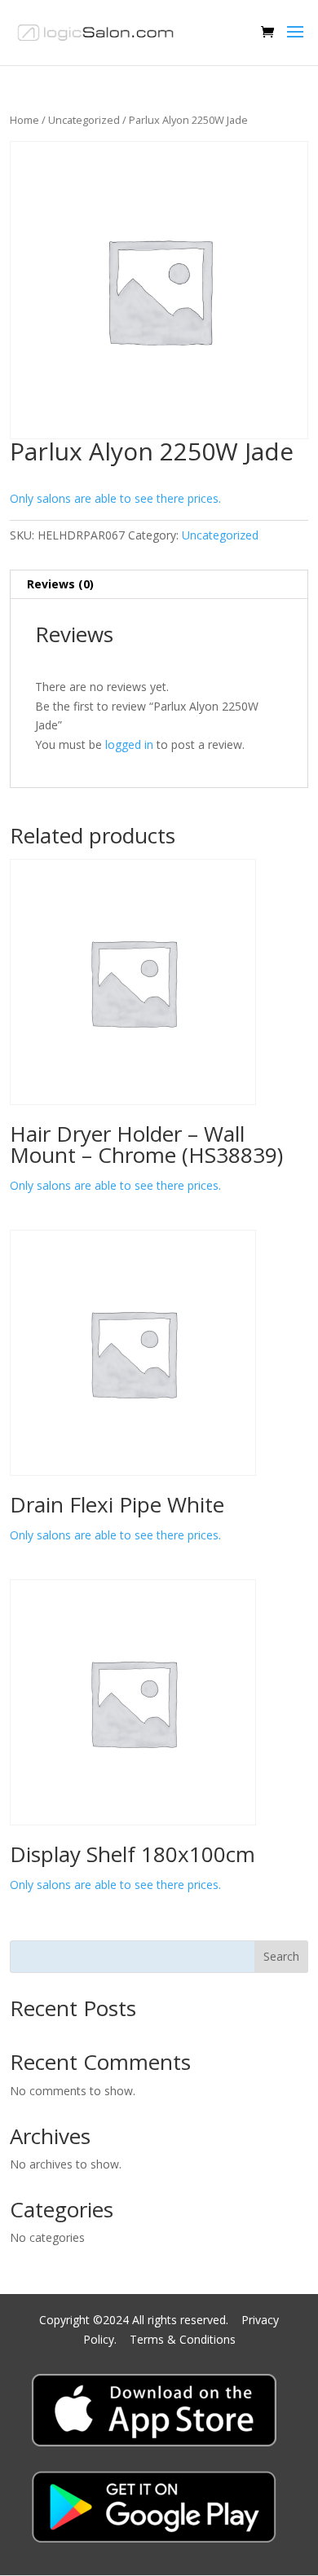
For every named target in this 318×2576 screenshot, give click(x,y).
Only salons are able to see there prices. (115, 498)
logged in (129, 744)
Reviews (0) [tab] (60, 584)
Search (281, 1956)
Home (24, 120)
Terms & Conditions (183, 2339)
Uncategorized (84, 120)
